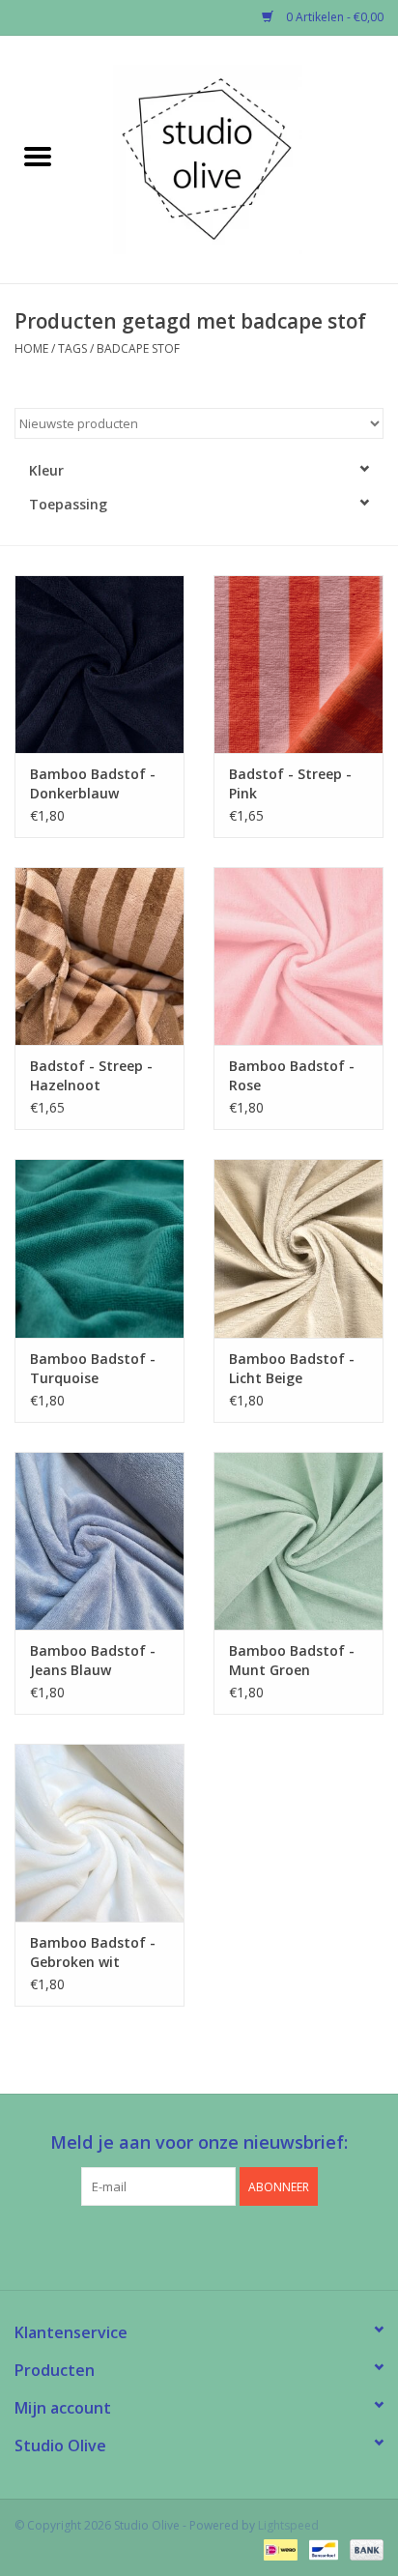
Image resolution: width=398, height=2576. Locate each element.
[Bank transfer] (363, 2549)
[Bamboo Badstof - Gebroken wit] (99, 1833)
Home (31, 348)
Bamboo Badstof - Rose (292, 1075)
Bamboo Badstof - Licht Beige (292, 1368)
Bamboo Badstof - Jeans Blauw (93, 1660)
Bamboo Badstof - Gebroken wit (93, 1952)
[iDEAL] (278, 2549)
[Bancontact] (322, 2549)
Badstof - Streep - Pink (290, 783)
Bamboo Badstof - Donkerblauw (93, 783)
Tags (72, 348)
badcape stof (138, 348)
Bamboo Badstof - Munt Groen (292, 1660)
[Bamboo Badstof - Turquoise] (99, 1248)
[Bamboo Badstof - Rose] (298, 956)
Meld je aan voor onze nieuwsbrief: (199, 2142)
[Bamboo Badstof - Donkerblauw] (99, 664)
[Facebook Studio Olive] (164, 2245)
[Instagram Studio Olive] (234, 2245)
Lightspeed (288, 2525)
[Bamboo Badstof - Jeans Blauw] (99, 1541)
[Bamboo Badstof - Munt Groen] (298, 1541)
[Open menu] (38, 156)
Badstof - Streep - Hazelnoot (91, 1075)
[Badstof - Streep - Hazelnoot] (99, 956)
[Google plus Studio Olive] (199, 2245)
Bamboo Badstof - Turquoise (93, 1368)
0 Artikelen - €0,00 (333, 17)
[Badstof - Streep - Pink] (298, 664)
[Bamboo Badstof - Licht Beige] (298, 1248)
